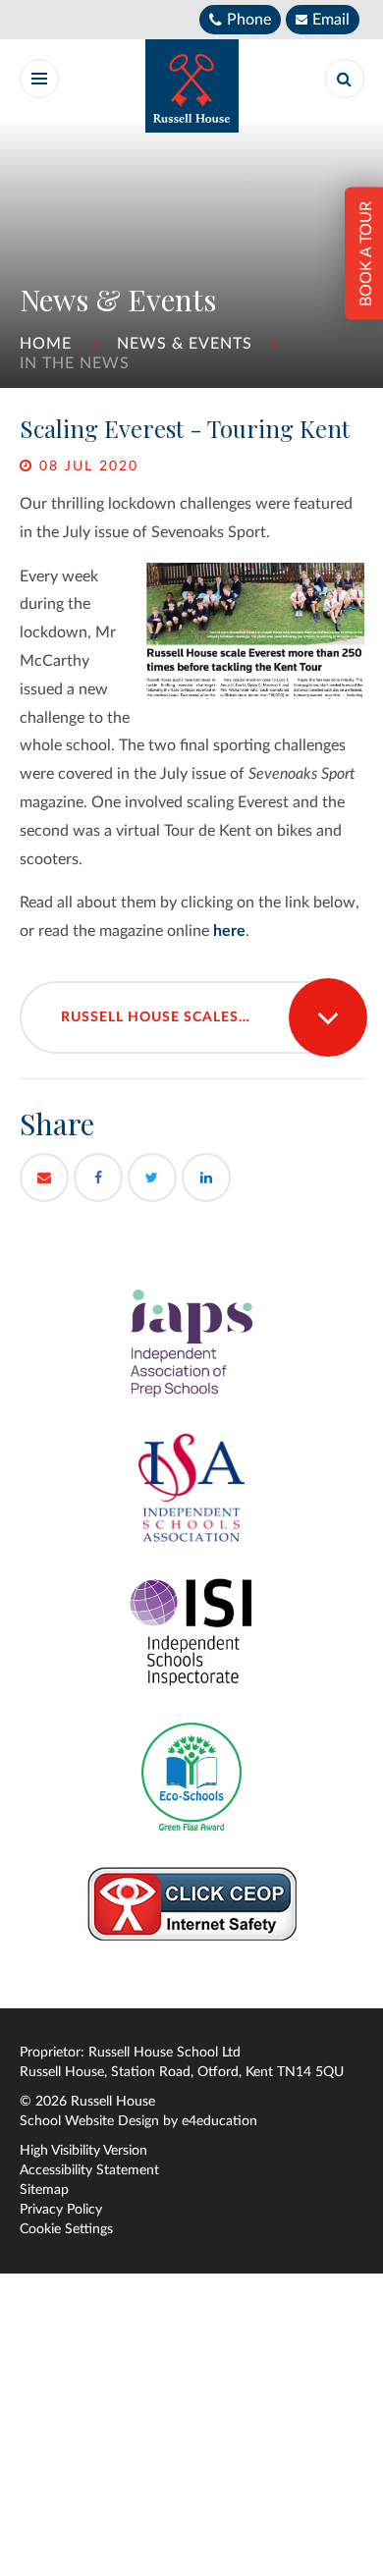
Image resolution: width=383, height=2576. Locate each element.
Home (46, 344)
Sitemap (44, 2190)
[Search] (345, 79)
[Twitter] (152, 1178)
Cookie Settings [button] (66, 2229)
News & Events (185, 344)
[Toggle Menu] (39, 79)
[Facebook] (98, 1178)
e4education (219, 2121)
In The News (75, 363)
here (229, 931)
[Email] (44, 1178)
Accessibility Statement (89, 2170)
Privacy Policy (61, 2210)
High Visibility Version (83, 2151)
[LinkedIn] (206, 1178)
